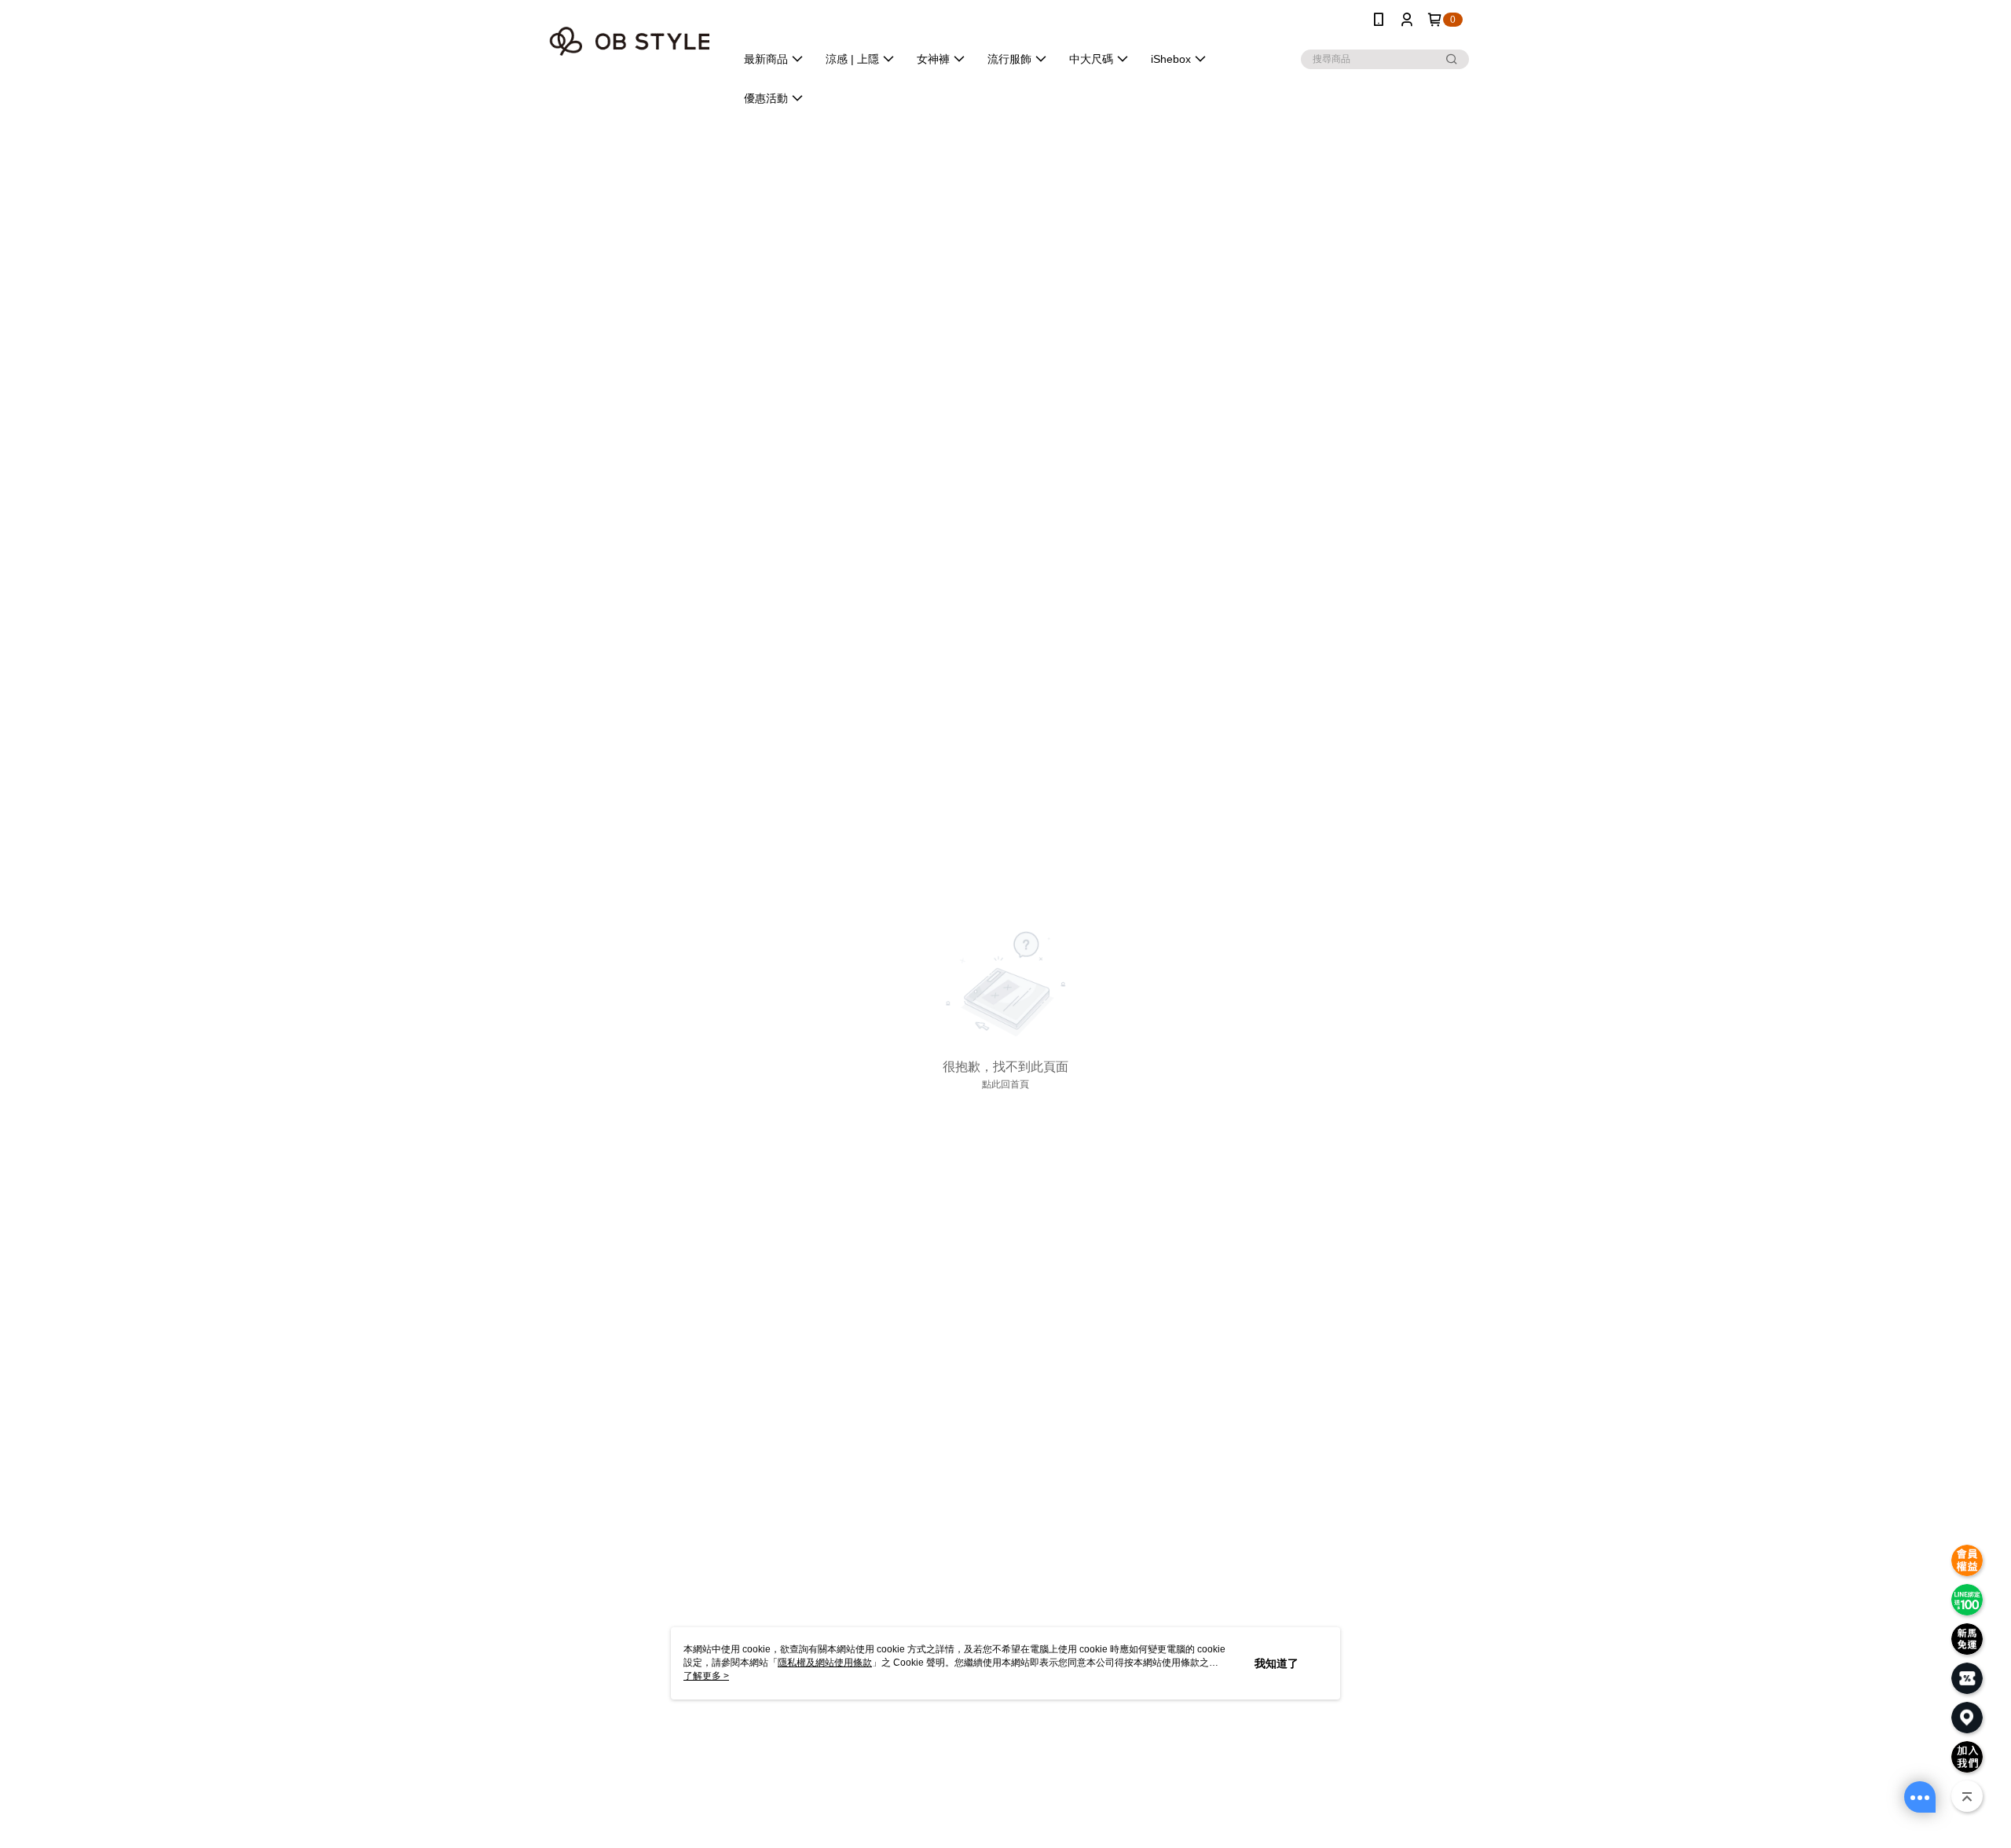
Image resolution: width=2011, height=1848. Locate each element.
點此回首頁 (1005, 1084)
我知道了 (1277, 1663)
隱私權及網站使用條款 (825, 1663)
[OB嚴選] (629, 41)
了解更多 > (706, 1676)
